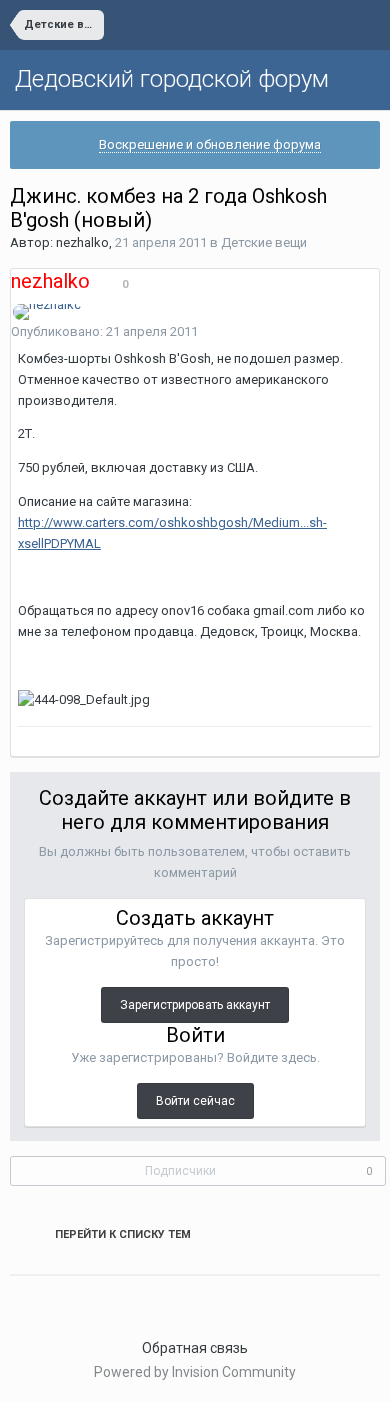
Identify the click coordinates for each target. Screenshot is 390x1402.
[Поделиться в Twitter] (28, 1299)
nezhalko (82, 242)
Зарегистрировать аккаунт (195, 1005)
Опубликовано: (104, 331)
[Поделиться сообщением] (374, 332)
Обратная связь (195, 1348)
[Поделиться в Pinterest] (67, 1299)
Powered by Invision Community (195, 1372)
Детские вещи (264, 242)
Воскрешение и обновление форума (210, 144)
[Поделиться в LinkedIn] (15, 1299)
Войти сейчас (195, 1101)
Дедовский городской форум (172, 79)
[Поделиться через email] (54, 1299)
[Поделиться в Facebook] (41, 1299)
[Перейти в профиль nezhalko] (47, 312)
